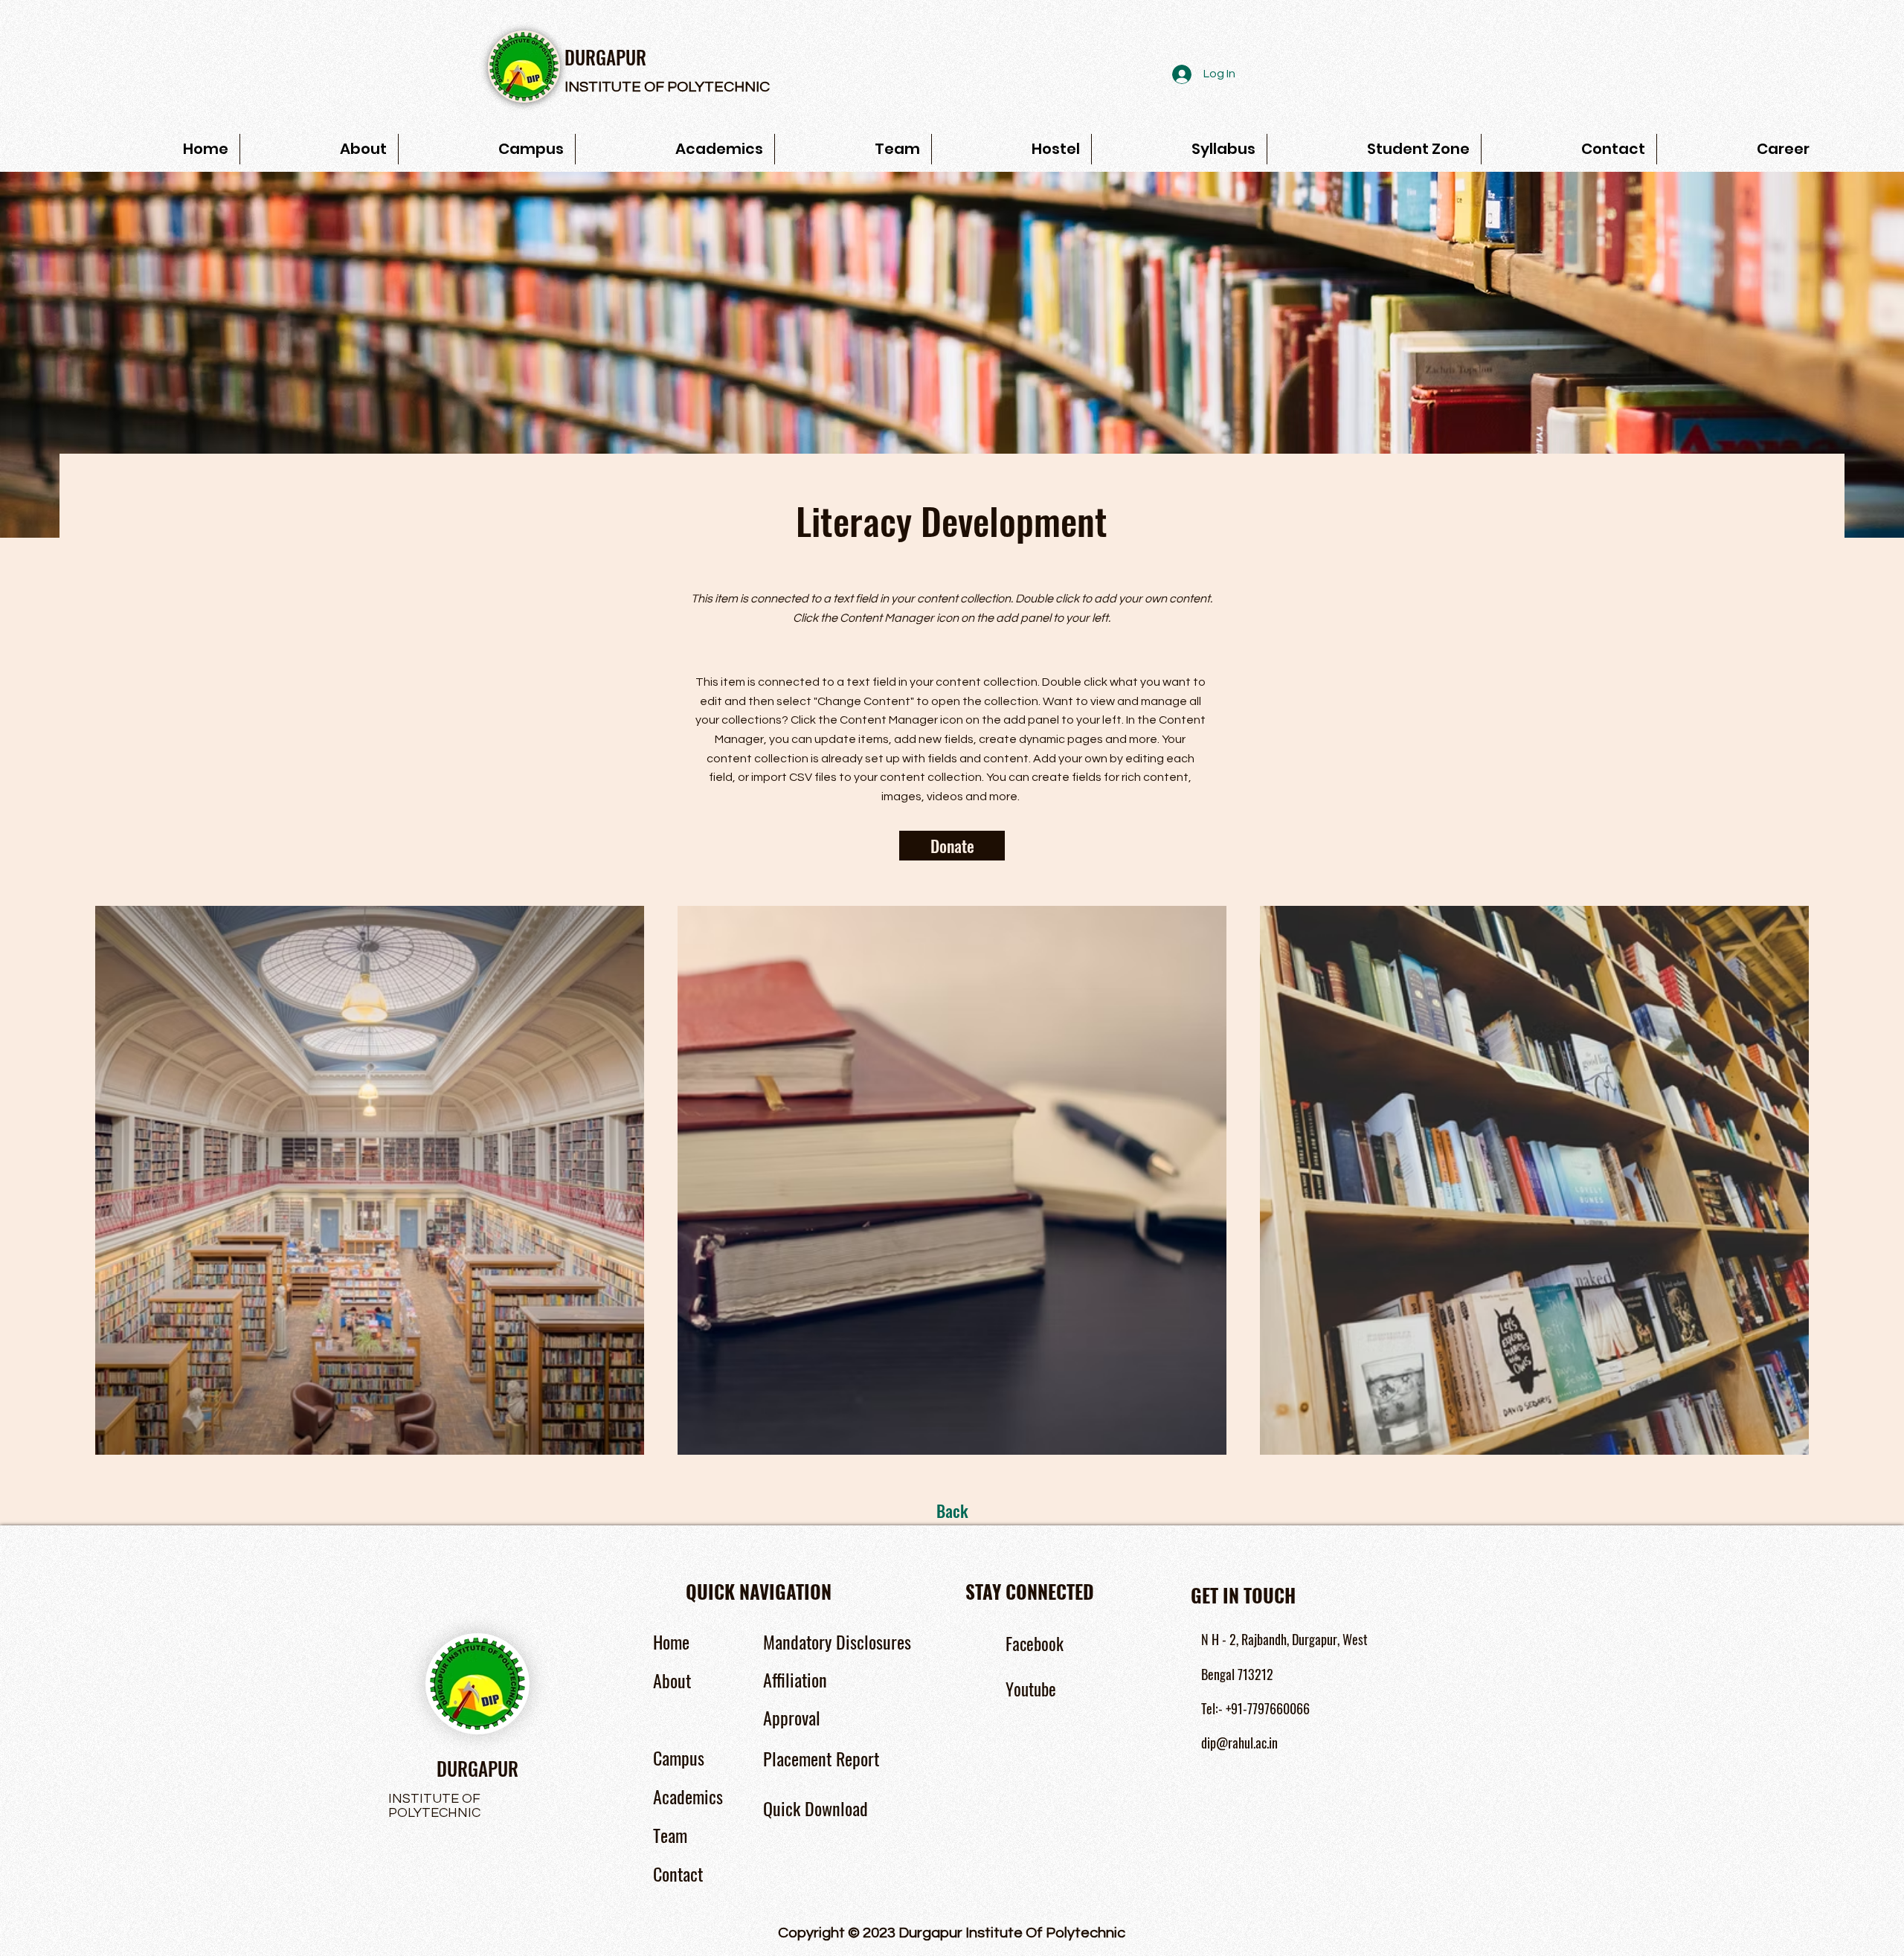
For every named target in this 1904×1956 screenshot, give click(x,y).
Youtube (1031, 1689)
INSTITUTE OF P (621, 87)
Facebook (1035, 1644)
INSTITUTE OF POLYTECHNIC (434, 1806)
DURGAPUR (605, 57)
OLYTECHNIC (723, 87)
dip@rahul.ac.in (1239, 1743)
